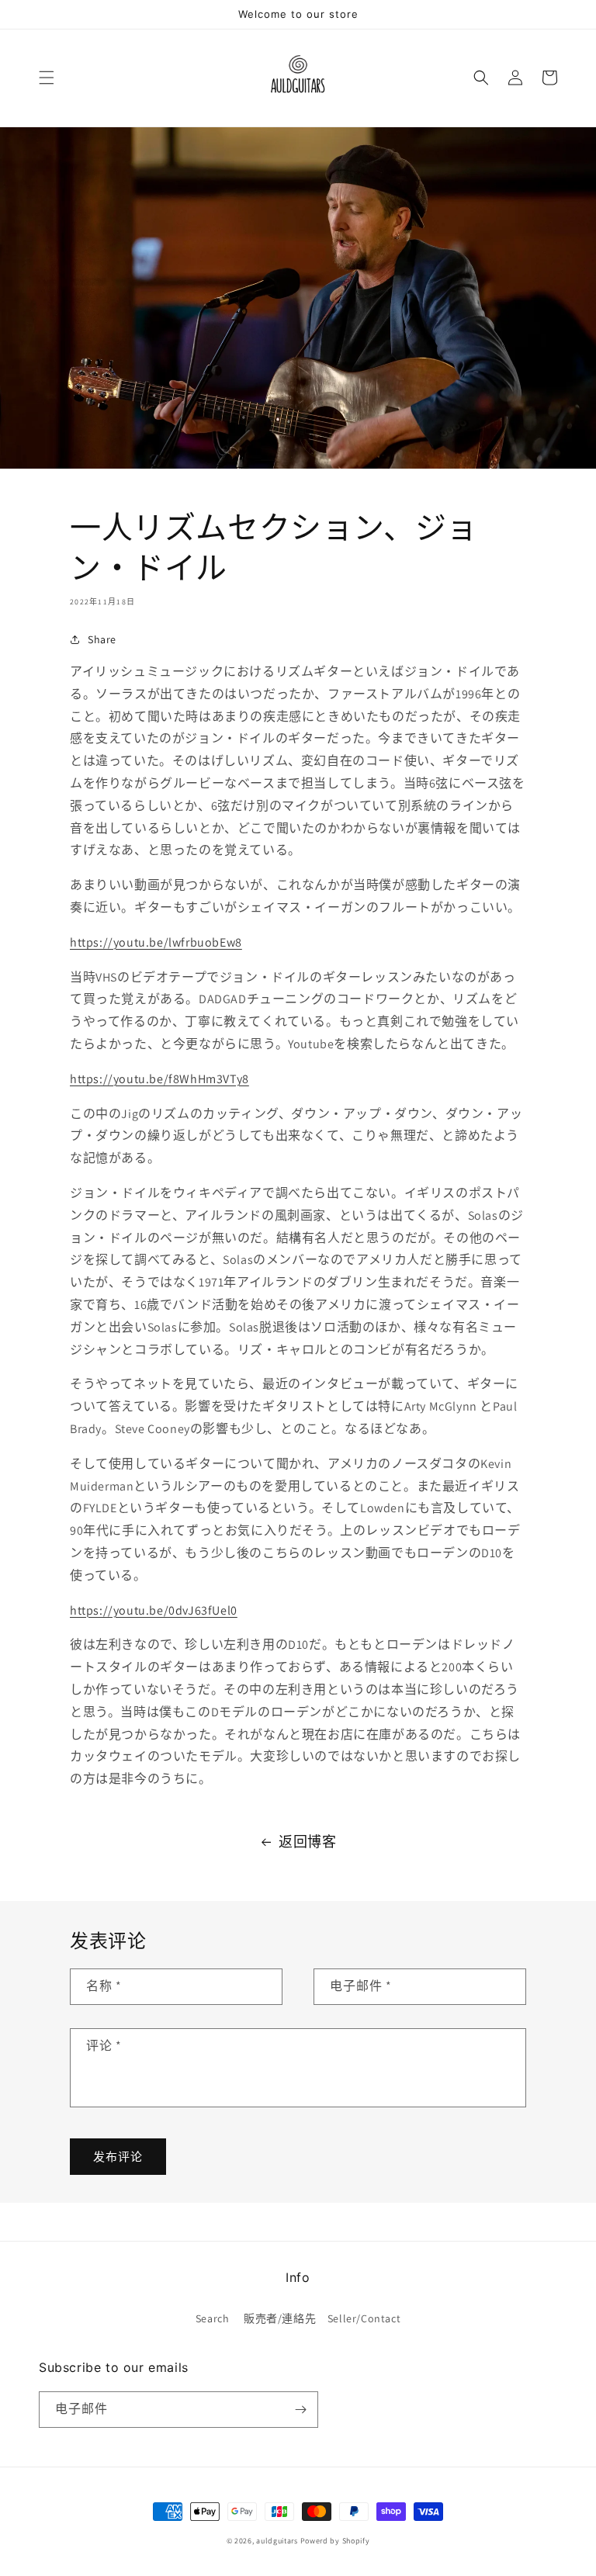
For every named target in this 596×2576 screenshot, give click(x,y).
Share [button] (102, 639)
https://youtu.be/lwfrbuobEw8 (156, 942)
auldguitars (277, 2541)
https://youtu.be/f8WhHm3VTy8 (159, 1079)
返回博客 (307, 1842)
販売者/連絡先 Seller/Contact (322, 2318)
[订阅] (300, 2410)
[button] (47, 78)
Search (213, 2318)
